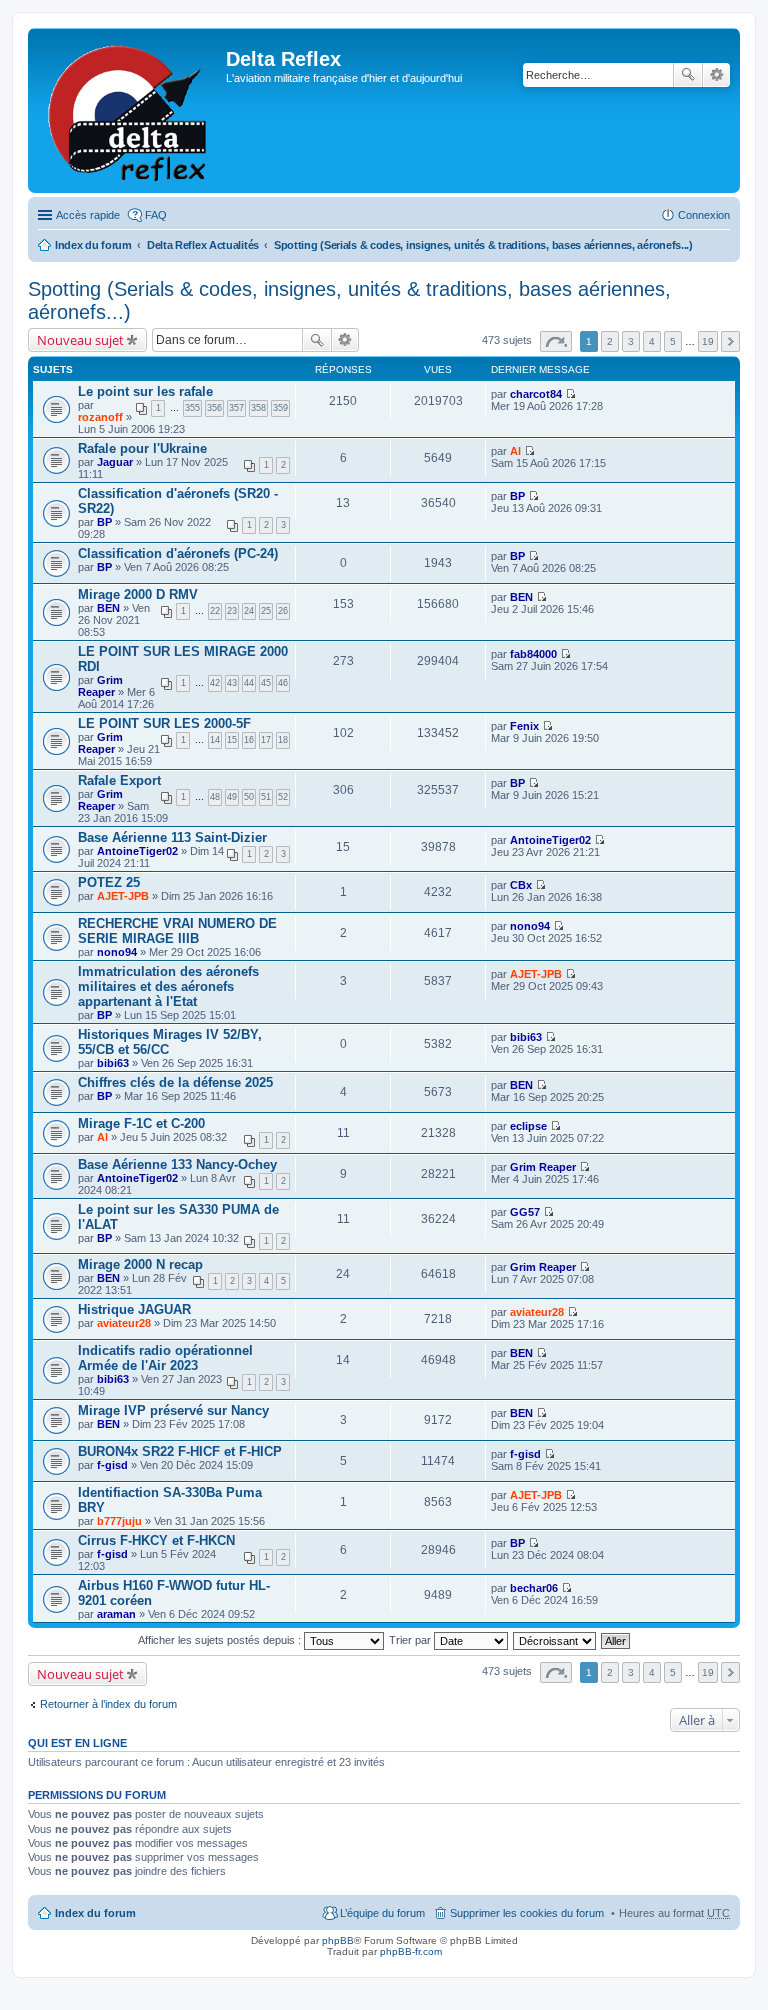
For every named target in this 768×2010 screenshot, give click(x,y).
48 (215, 797)
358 (258, 408)
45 (266, 683)
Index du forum (93, 245)
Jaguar (115, 462)
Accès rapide (88, 215)
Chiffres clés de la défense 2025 (175, 1082)
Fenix (524, 726)
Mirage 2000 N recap (140, 1264)
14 (215, 740)
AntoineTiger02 (137, 851)
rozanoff (100, 417)
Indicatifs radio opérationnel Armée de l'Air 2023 (165, 1358)
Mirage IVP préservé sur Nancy (173, 1410)
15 (232, 740)
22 (215, 611)
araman (116, 1614)
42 (215, 683)
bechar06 (534, 1588)
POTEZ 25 (109, 882)
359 (280, 408)
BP (104, 522)
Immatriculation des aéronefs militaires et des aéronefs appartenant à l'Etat (168, 986)
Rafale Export (119, 780)
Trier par (411, 1640)
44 (249, 683)
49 (232, 797)
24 (249, 611)
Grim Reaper (100, 686)
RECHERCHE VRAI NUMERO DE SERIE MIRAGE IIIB (177, 931)
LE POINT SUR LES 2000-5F (164, 723)
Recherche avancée (716, 75)
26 (283, 611)
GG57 (525, 1212)
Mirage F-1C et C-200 (141, 1123)
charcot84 (536, 394)
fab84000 (533, 654)
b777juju (119, 1521)
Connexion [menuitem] (704, 215)
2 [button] (610, 341)
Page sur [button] (556, 341)
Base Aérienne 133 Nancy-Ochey (177, 1164)
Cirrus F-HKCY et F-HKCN (156, 1540)
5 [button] (673, 341)
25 (266, 611)
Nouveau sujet (80, 340)
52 (283, 797)
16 (249, 740)
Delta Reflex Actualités (203, 245)
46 (283, 683)
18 (283, 740)
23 (232, 611)
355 (192, 408)
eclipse (528, 1126)
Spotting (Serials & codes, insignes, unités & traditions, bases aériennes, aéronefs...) (483, 245)
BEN (108, 608)
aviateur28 (124, 1323)
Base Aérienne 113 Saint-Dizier (172, 837)
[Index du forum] (129, 110)
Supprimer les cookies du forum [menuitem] (527, 1913)
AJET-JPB (123, 896)
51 (266, 797)
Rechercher (688, 75)
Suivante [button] (730, 341)
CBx (521, 885)
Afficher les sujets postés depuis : (221, 1640)
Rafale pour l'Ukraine (142, 448)
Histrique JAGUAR (134, 1309)
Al (515, 451)
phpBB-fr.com (411, 1951)
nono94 (117, 952)
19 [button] (708, 341)
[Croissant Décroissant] (555, 1640)
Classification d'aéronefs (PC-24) (178, 553)
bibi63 (113, 1063)
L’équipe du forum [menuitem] (382, 1913)
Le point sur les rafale (145, 391)
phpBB (338, 1940)
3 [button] (631, 341)
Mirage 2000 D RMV (138, 594)
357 (236, 408)
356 (214, 408)
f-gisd (112, 1465)
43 (232, 683)
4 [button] (652, 341)
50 (249, 797)
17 (266, 740)
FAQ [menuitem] (156, 215)
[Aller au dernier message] (570, 394)
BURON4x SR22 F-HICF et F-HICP (180, 1451)
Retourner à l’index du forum (108, 1704)
